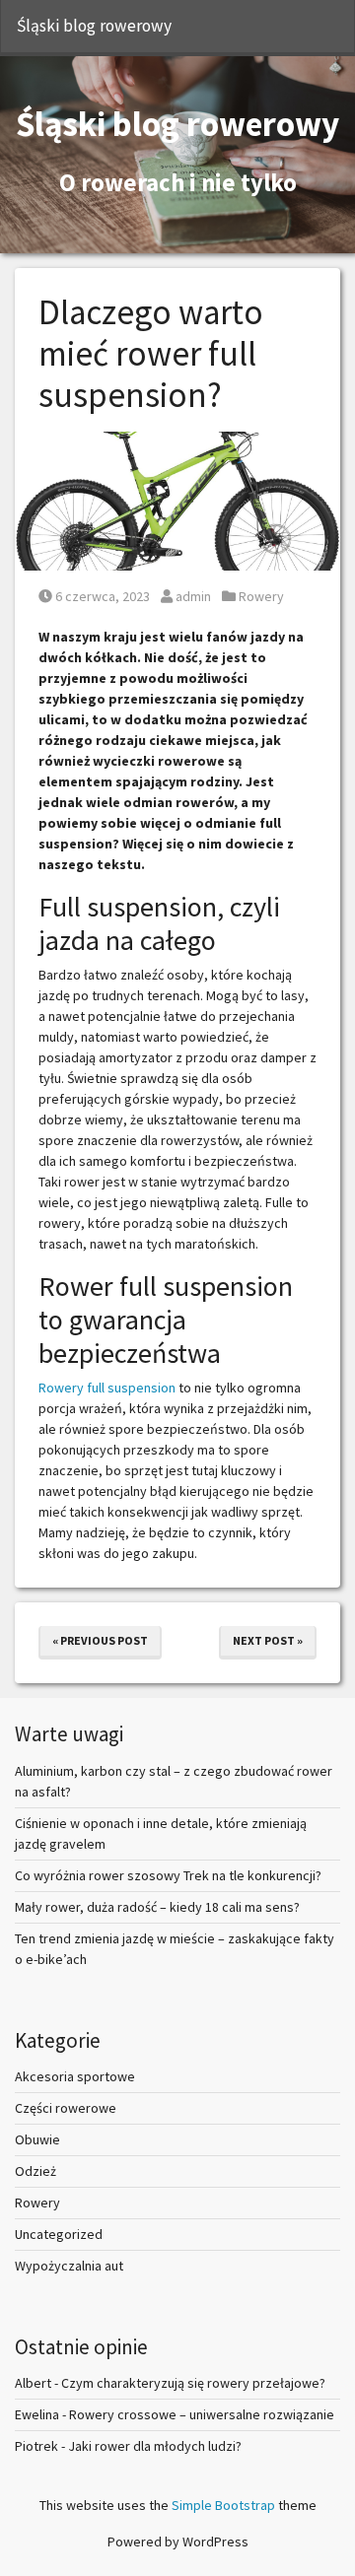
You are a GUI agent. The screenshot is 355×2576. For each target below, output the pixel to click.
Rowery (261, 596)
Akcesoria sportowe (75, 2076)
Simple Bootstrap (223, 2505)
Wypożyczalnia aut (69, 2266)
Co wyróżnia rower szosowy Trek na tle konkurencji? (168, 1875)
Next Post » (268, 1640)
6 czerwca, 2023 (102, 596)
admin (193, 596)
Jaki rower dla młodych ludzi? (155, 2446)
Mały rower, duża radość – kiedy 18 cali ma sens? (157, 1907)
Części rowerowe (66, 2108)
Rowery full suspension (107, 1388)
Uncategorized (59, 2234)
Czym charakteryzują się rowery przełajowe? (193, 2383)
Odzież (35, 2171)
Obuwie (37, 2139)
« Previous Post (100, 1640)
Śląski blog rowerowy (94, 26)
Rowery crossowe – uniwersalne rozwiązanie (202, 2414)
